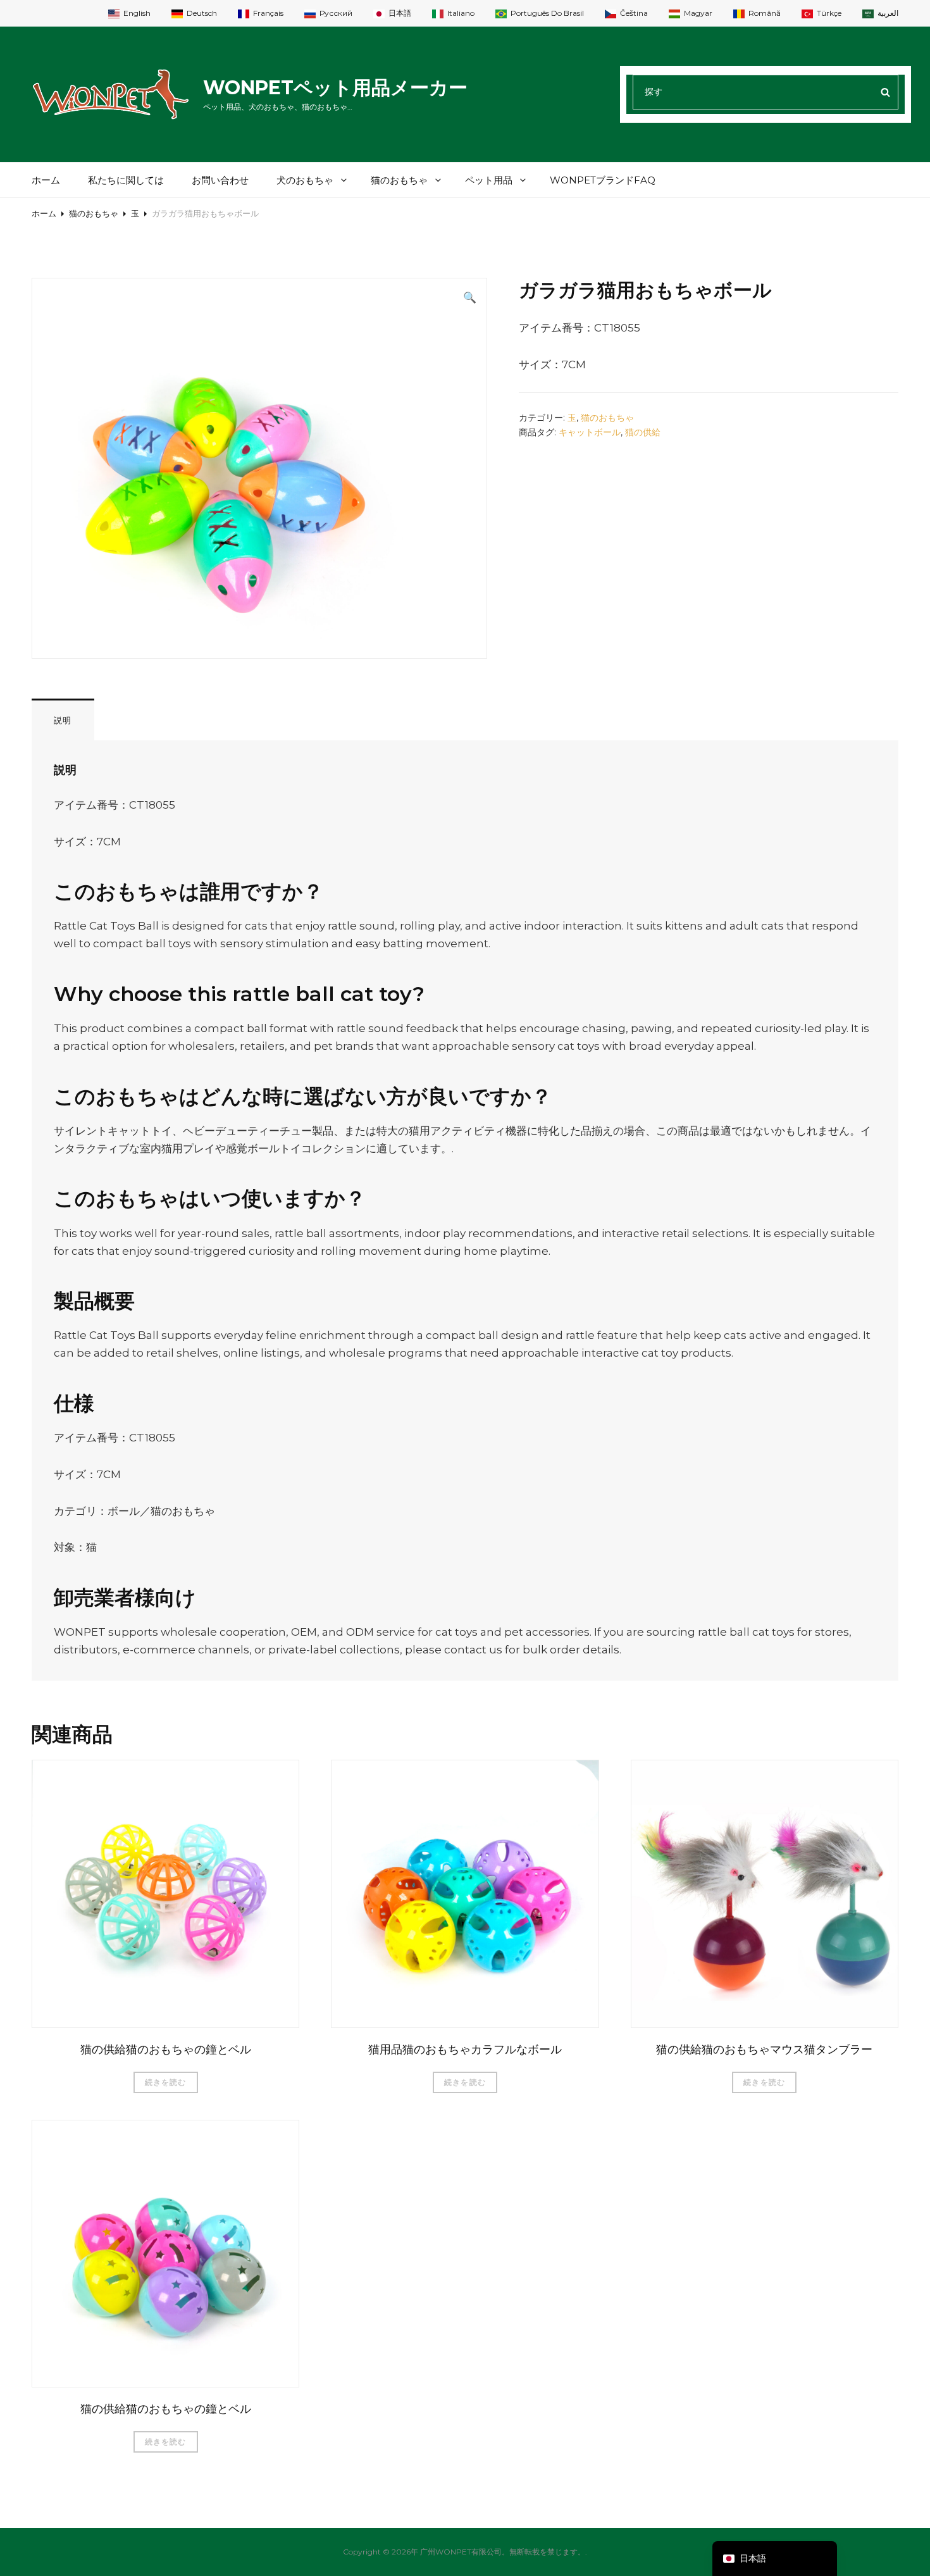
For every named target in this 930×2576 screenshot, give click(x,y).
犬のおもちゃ (305, 180)
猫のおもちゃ (399, 180)
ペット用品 (489, 180)
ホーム (46, 180)
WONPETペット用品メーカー (335, 88)
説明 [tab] (63, 720)
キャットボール (590, 432)
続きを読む (166, 2082)
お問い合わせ (220, 180)
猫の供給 (643, 432)
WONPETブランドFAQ (603, 180)
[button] (470, 297)
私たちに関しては (126, 180)
